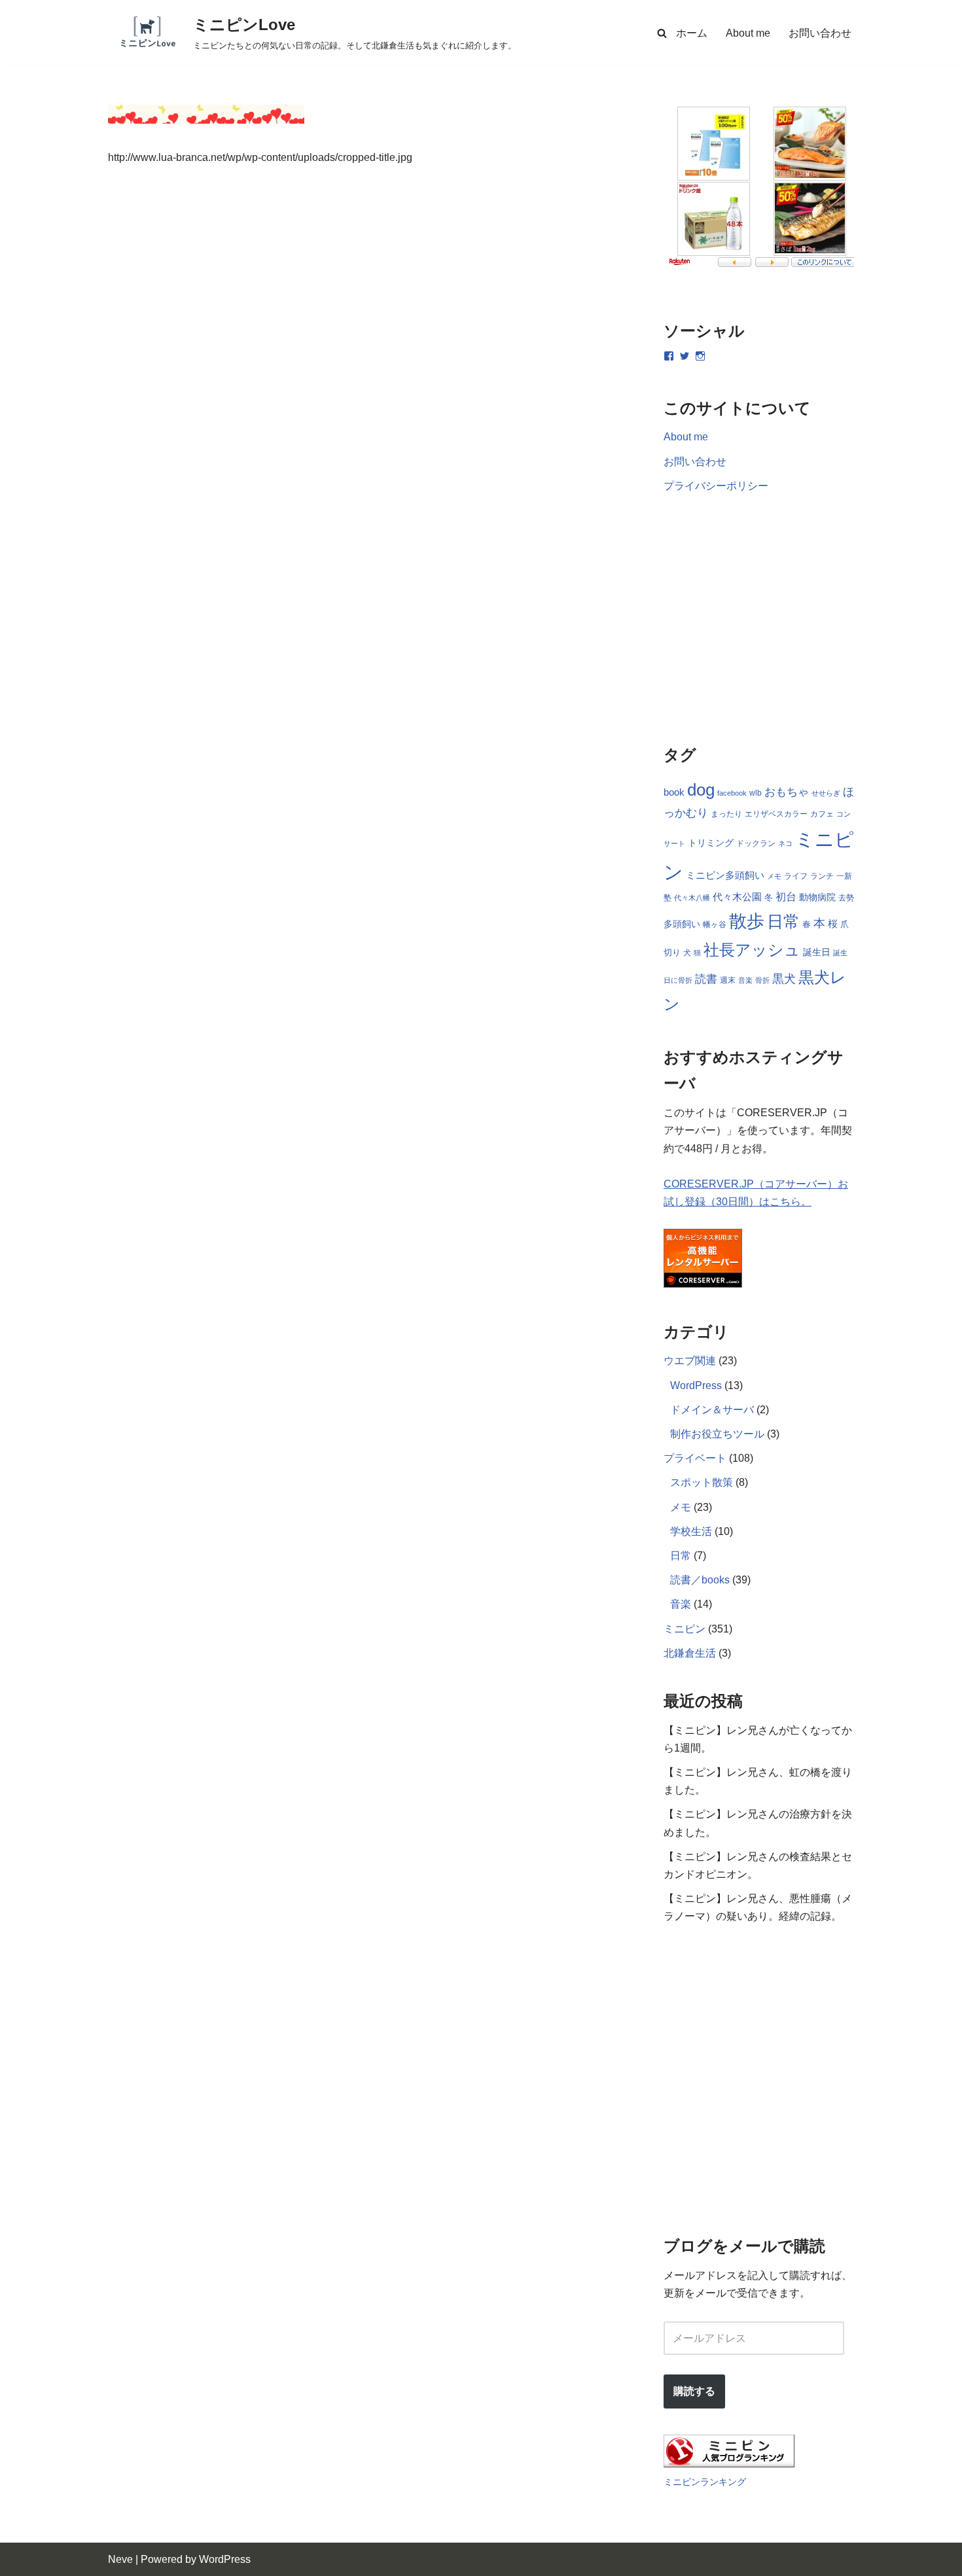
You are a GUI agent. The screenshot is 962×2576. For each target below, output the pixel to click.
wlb (756, 793)
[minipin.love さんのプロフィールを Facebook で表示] (669, 356)
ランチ (822, 876)
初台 (786, 896)
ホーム (692, 33)
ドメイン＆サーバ (712, 1410)
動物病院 (817, 897)
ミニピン (685, 1629)
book (674, 792)
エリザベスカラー (776, 814)
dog (701, 790)
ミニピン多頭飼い (725, 875)
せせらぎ (826, 793)
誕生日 (817, 952)
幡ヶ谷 (715, 925)
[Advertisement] (366, 360)
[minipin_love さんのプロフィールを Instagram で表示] (700, 356)
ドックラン (756, 843)
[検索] (662, 33)
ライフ (796, 876)
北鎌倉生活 (690, 1653)
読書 (706, 979)
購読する (694, 2391)
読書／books (700, 1580)
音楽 (745, 980)
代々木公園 (737, 897)
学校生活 (691, 1531)
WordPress (696, 1385)
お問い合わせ (820, 33)
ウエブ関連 (690, 1361)
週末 (728, 980)
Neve (120, 2559)
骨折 (762, 980)
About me (748, 33)
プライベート (695, 1458)
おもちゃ (787, 792)
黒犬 (784, 979)
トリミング (711, 843)
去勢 (846, 898)
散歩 (747, 921)
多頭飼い (682, 924)
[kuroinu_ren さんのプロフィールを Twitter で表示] (685, 356)
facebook (732, 793)
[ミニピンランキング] (729, 2464)
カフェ (822, 814)
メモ (774, 876)
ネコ (785, 843)
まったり (726, 814)
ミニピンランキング (705, 2482)
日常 (783, 921)
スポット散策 (702, 1482)
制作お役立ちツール (717, 1434)
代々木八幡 (692, 898)
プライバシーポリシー (716, 486)
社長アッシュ (752, 950)
